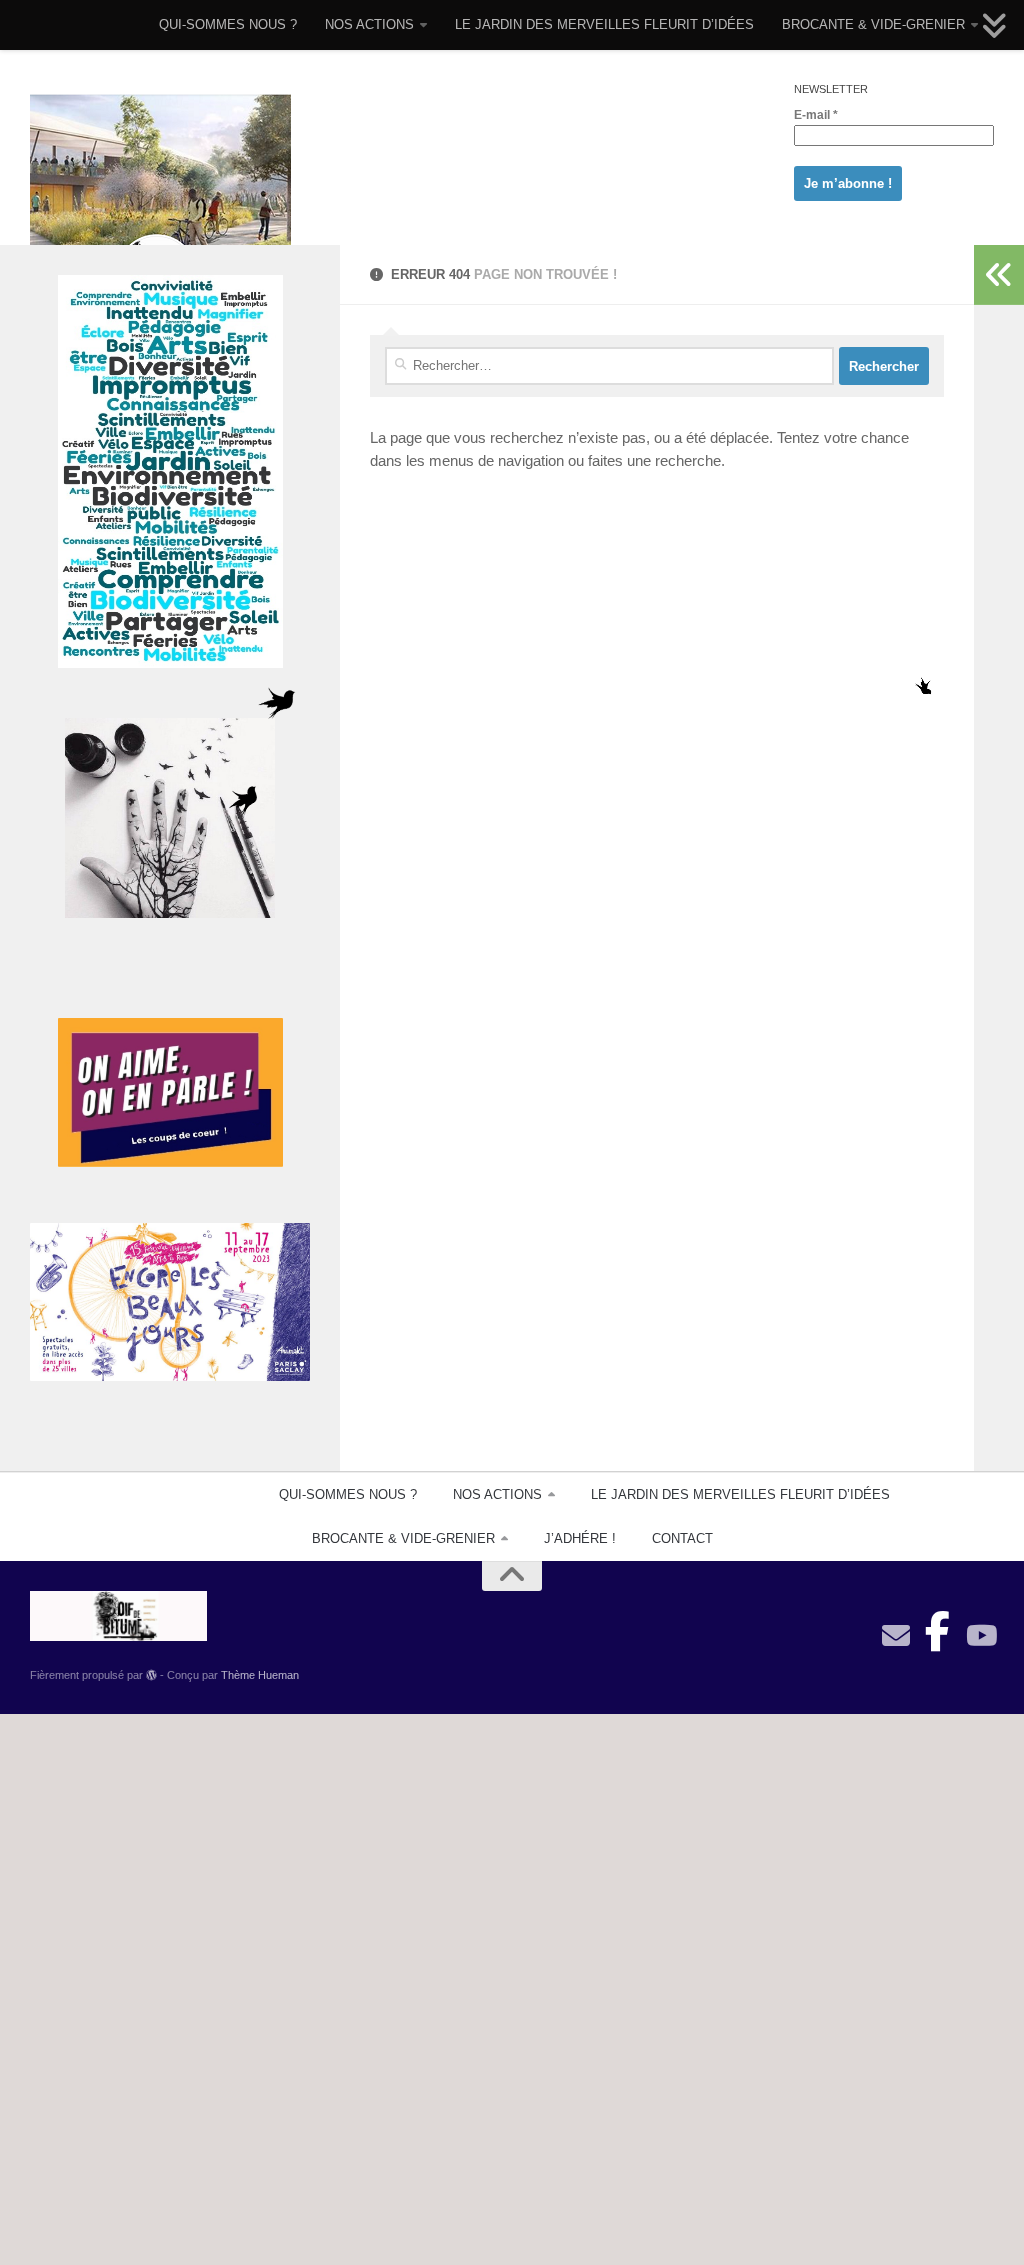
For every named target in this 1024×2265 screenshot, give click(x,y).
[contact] (896, 1636)
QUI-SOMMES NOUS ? (228, 24)
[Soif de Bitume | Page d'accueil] (160, 202)
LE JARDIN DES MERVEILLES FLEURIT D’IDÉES (604, 24)
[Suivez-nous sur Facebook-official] (938, 1626)
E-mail (816, 115)
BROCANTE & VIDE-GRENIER (873, 24)
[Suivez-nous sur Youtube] (980, 1636)
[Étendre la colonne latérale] (999, 275)
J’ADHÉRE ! (580, 1538)
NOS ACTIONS (369, 24)
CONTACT (682, 1538)
